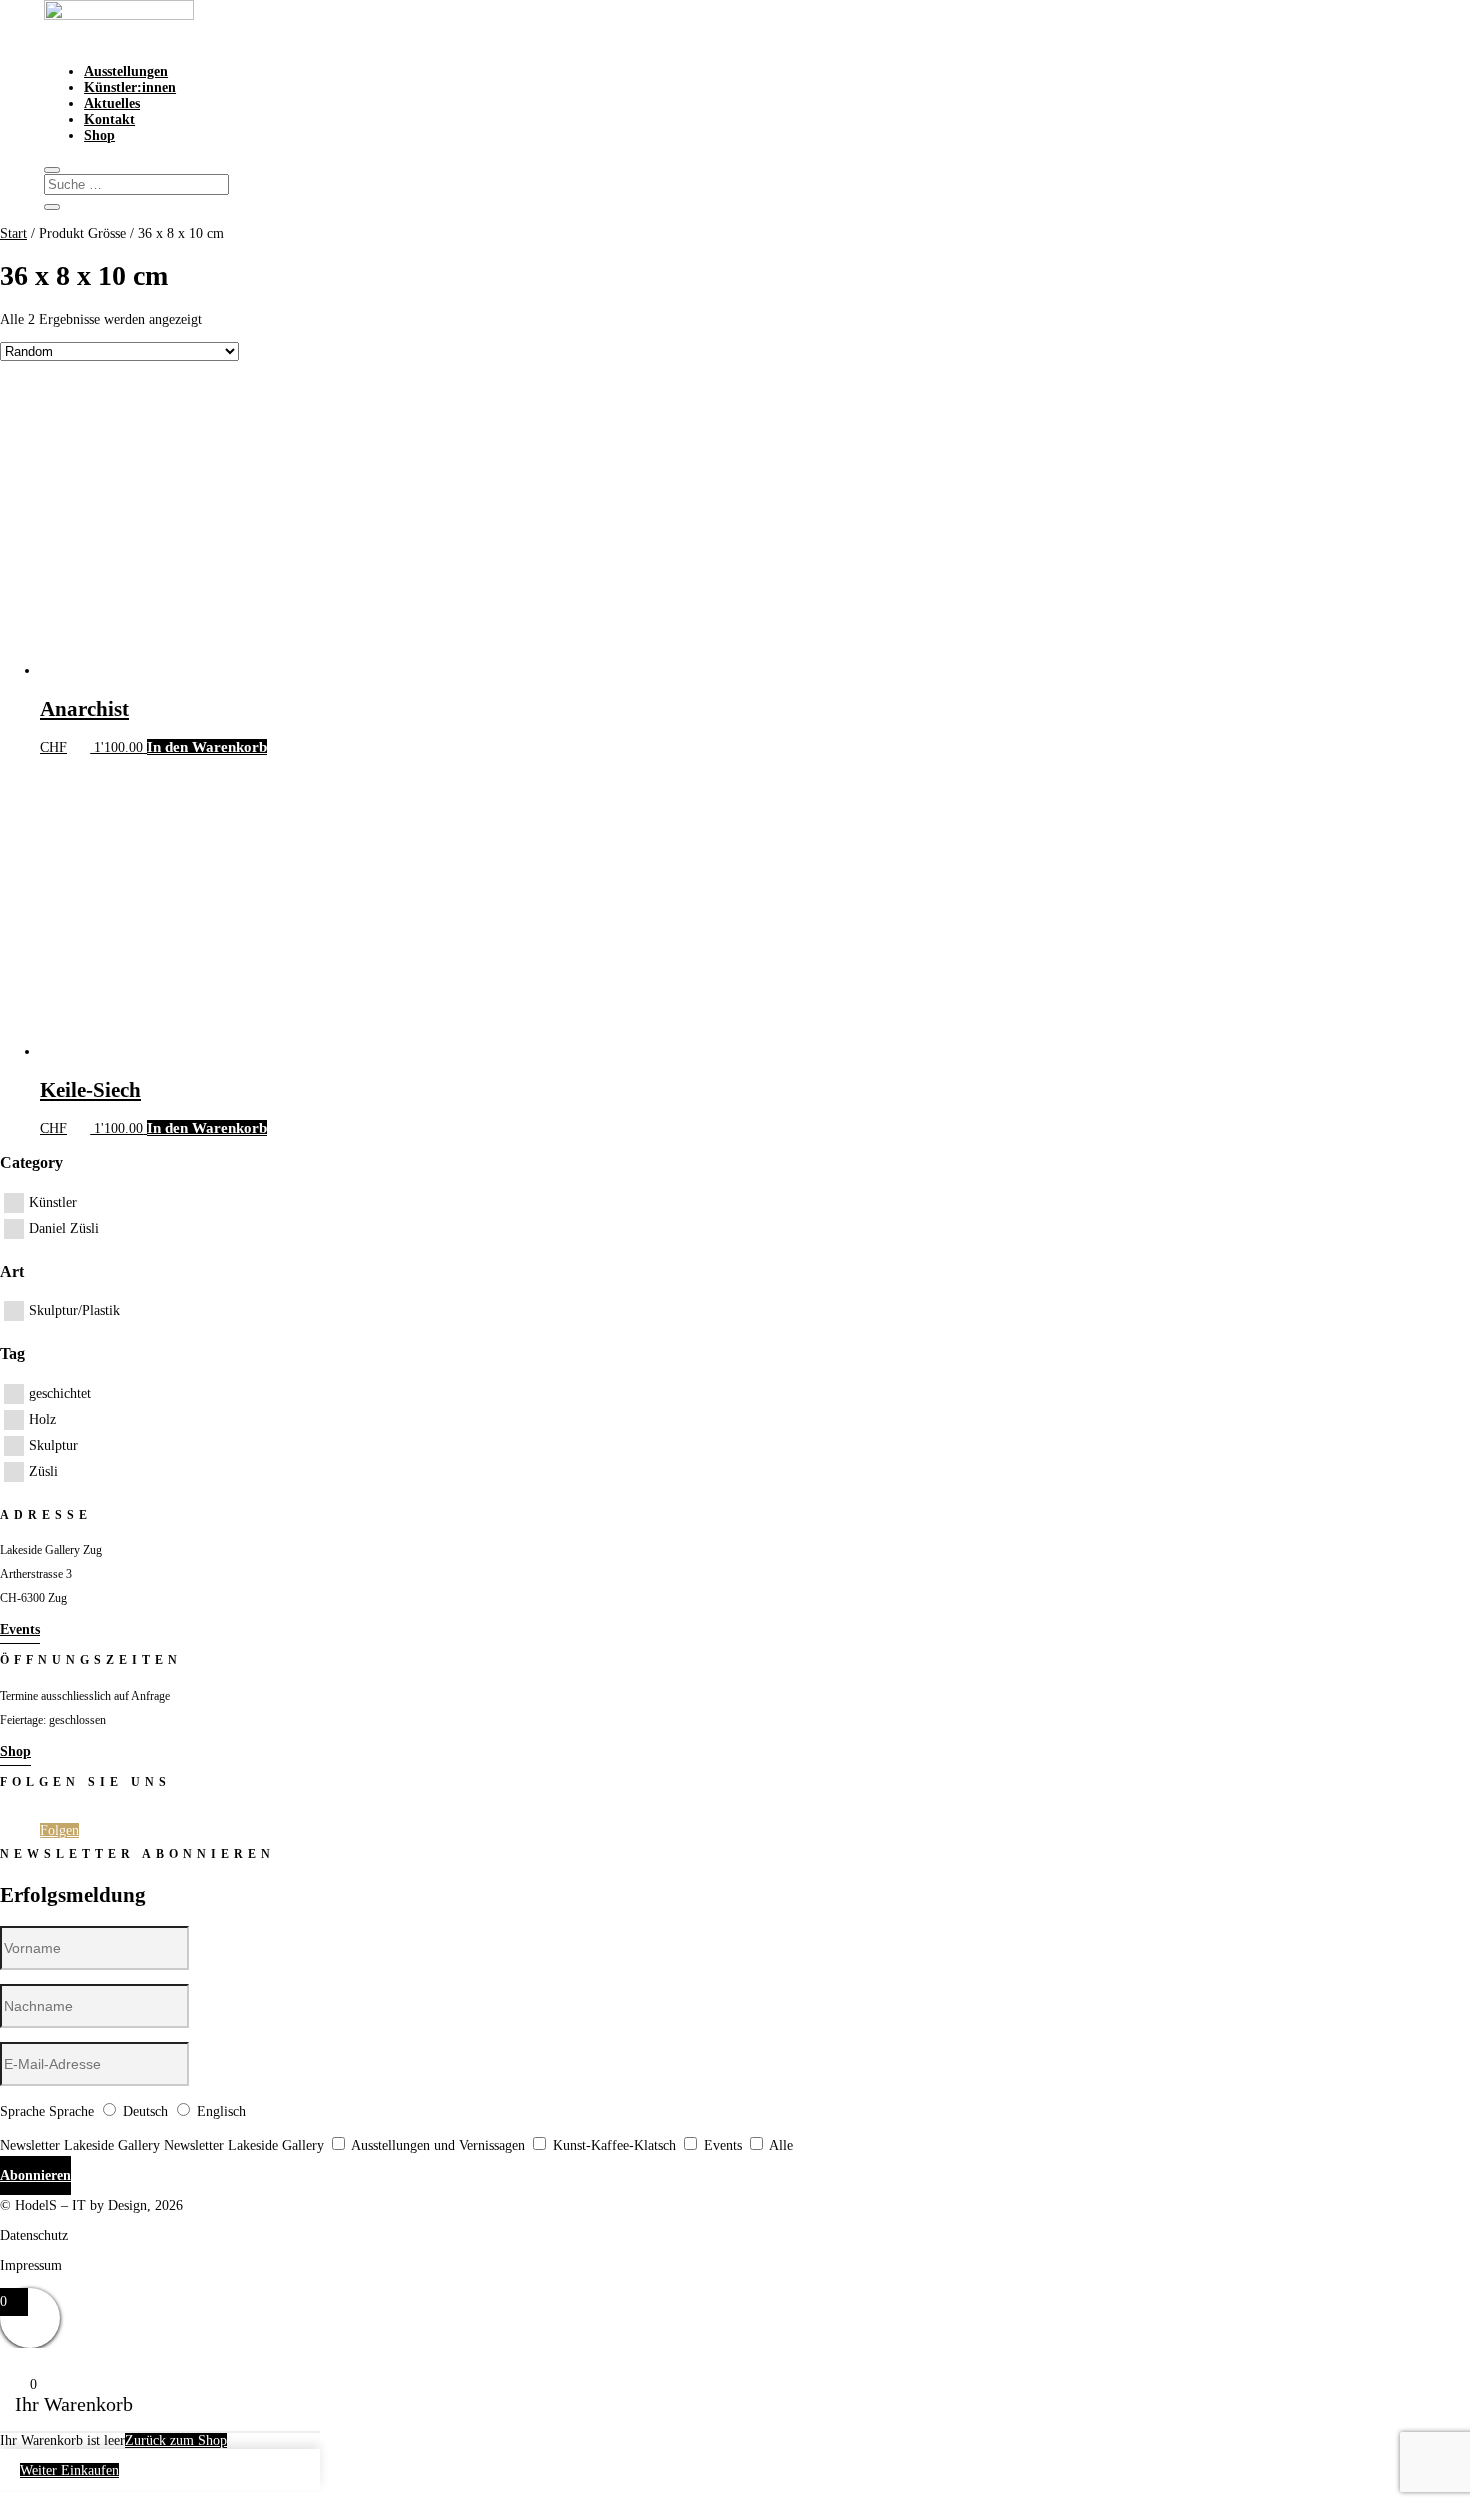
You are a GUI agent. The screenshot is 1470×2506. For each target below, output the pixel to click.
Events (20, 1629)
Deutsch (145, 2111)
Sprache (22, 2111)
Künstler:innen (130, 87)
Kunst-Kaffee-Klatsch (614, 2145)
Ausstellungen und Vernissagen (438, 2145)
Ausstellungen (126, 71)
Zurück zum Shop (176, 2440)
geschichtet (60, 1393)
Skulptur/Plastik (74, 1310)
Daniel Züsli (64, 1228)
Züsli (43, 1471)
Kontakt (109, 119)
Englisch (221, 2111)
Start (13, 233)
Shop (99, 135)
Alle (781, 2145)
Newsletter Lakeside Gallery (80, 2145)
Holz (42, 1419)
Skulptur (53, 1445)
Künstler (53, 1202)
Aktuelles (112, 103)
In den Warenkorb (207, 747)
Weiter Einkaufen (69, 2470)
